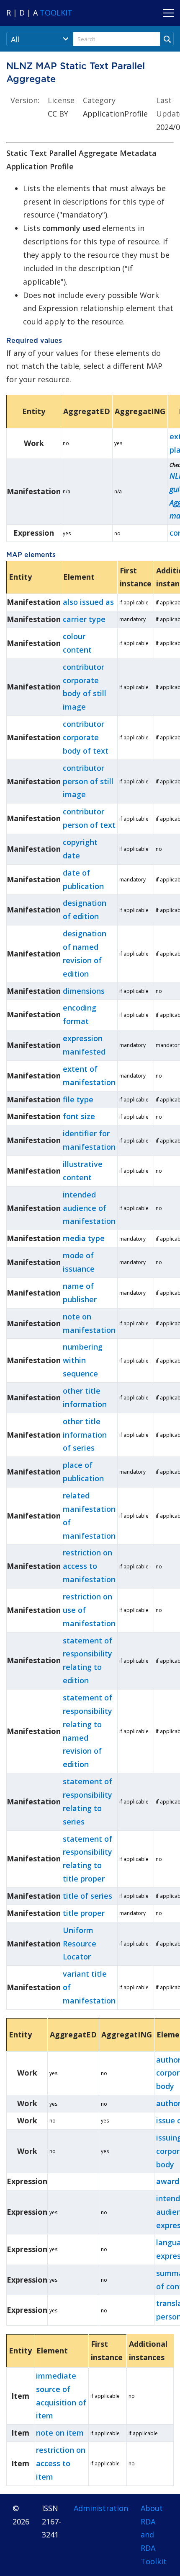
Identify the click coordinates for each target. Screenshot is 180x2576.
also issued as (88, 602)
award (168, 2181)
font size (79, 1116)
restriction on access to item (61, 2463)
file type (78, 1099)
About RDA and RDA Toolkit (154, 2535)
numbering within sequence (83, 1360)
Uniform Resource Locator (80, 1944)
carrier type (84, 619)
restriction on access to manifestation (89, 1566)
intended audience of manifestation (89, 1208)
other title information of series (85, 1435)
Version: (25, 100)
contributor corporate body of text (86, 737)
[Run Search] (167, 39)
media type (84, 1238)
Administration (101, 2508)
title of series (87, 1896)
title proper (84, 1913)
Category (99, 100)
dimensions (84, 991)
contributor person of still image (88, 781)
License (61, 100)
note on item (60, 2433)
